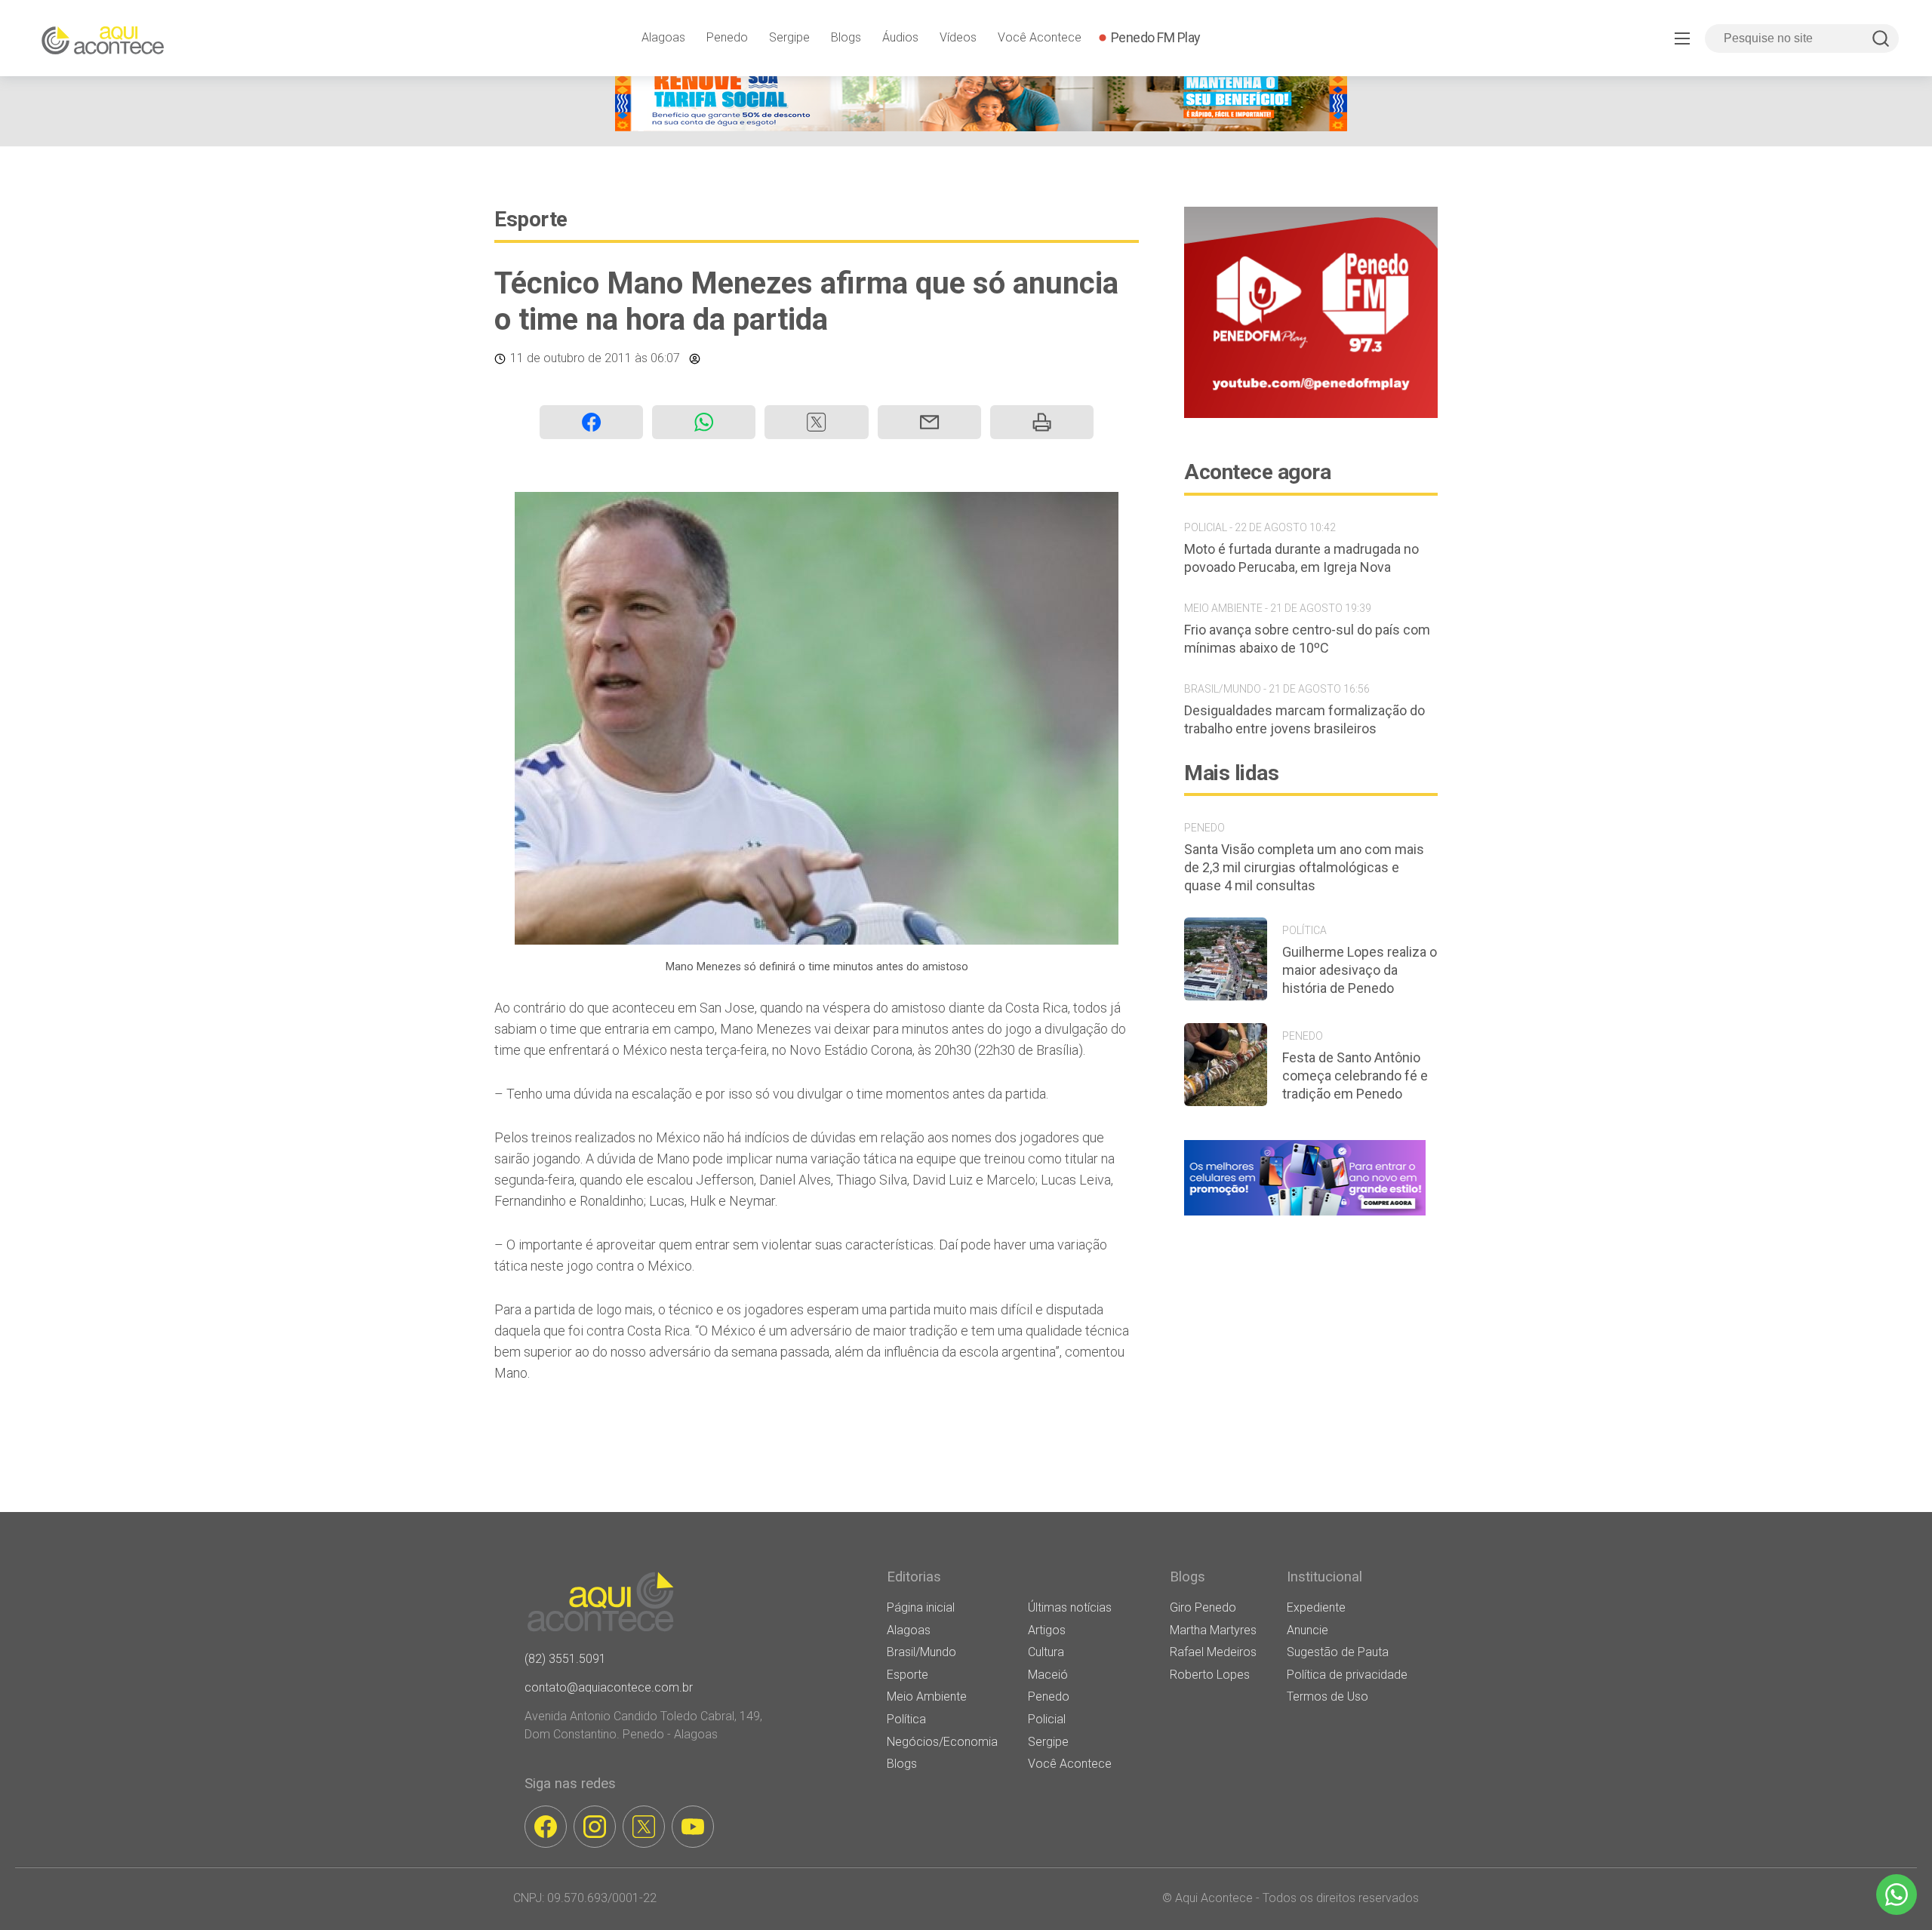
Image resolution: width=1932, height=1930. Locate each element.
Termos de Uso (1327, 1696)
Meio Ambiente (927, 1696)
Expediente (1316, 1607)
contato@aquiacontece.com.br (609, 1687)
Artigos (1047, 1630)
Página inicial (921, 1607)
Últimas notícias (1070, 1607)
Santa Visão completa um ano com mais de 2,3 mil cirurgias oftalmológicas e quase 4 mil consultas (1304, 867)
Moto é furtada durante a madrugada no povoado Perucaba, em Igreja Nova (1301, 558)
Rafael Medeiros (1213, 1652)
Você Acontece (1040, 37)
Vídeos (958, 37)
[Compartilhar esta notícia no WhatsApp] (704, 422)
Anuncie (1307, 1630)
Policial (1047, 1719)
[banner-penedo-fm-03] (1311, 414)
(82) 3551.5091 (565, 1659)
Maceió (1048, 1675)
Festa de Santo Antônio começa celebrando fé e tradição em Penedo (1355, 1076)
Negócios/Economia (942, 1742)
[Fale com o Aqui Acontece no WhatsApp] (1897, 1895)
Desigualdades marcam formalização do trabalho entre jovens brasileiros (1304, 719)
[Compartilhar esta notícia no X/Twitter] (816, 422)
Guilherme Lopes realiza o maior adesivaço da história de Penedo (1360, 970)
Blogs (846, 37)
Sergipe (789, 37)
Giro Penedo (1203, 1607)
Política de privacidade (1347, 1675)
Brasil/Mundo (921, 1652)
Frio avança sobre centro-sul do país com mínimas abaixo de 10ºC (1307, 639)
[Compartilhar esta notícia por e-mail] (929, 422)
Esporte (531, 219)
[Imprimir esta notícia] (1042, 422)
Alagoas (663, 37)
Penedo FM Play (1156, 37)
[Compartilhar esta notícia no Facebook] (591, 422)
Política (906, 1719)
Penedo (727, 37)
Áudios (900, 37)
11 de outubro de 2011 (571, 358)
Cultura (1046, 1652)
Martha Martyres (1213, 1630)
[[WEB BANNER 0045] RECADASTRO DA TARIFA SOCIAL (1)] (981, 127)
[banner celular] (1305, 1215)
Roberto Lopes (1210, 1675)
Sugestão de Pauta (1338, 1652)
